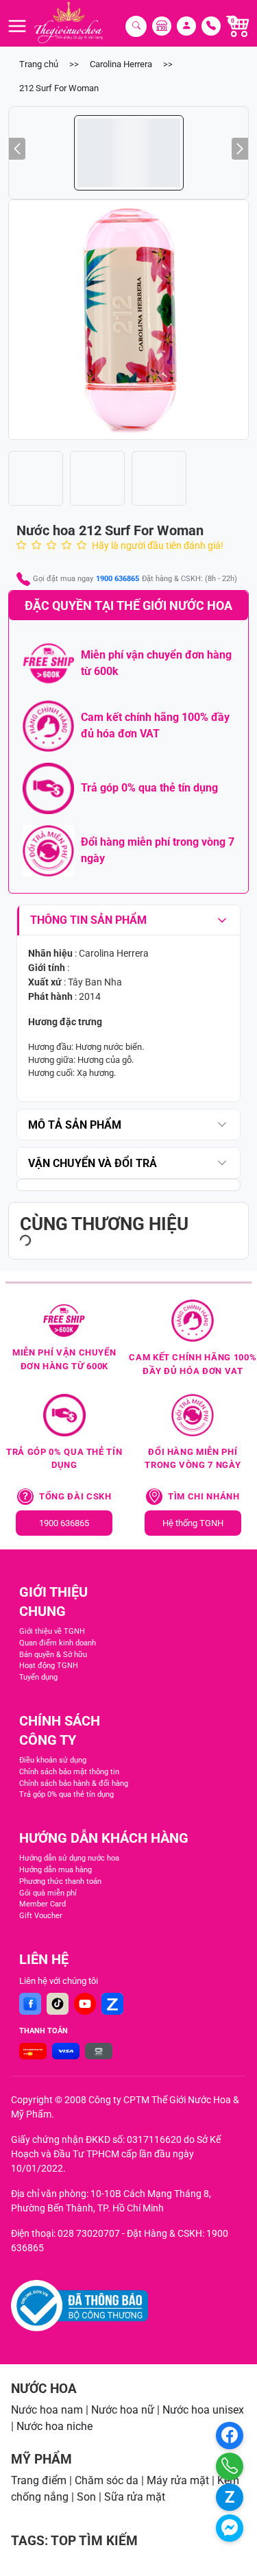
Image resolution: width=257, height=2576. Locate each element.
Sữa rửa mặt (135, 2497)
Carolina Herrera (121, 64)
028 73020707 (89, 2233)
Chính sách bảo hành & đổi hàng (74, 1783)
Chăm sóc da (107, 2480)
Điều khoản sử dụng (53, 1760)
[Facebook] (30, 2004)
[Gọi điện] (230, 2466)
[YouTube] (85, 2004)
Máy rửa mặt (178, 2480)
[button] (128, 320)
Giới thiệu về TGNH (52, 1631)
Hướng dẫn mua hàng (56, 1870)
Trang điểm (39, 2480)
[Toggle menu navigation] (17, 26)
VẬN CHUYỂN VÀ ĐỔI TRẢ (93, 1163)
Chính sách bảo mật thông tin (69, 1772)
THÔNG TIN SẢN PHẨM (88, 920)
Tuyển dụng (38, 1677)
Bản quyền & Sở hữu (53, 1655)
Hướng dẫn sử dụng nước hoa (69, 1858)
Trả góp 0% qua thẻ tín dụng (66, 1794)
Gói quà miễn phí (48, 1893)
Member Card (42, 1904)
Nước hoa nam (47, 2410)
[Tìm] (136, 26)
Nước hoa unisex (203, 2410)
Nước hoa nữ (123, 2410)
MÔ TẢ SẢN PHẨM (75, 1125)
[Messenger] (230, 2528)
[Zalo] (112, 2004)
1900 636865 (118, 579)
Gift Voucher (41, 1916)
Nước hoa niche (54, 2426)
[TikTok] (58, 2004)
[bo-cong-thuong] (79, 2306)
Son (86, 2497)
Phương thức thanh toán (60, 1881)
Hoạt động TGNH (49, 1666)
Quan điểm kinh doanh (58, 1643)
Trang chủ (39, 64)
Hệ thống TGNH (193, 1523)
